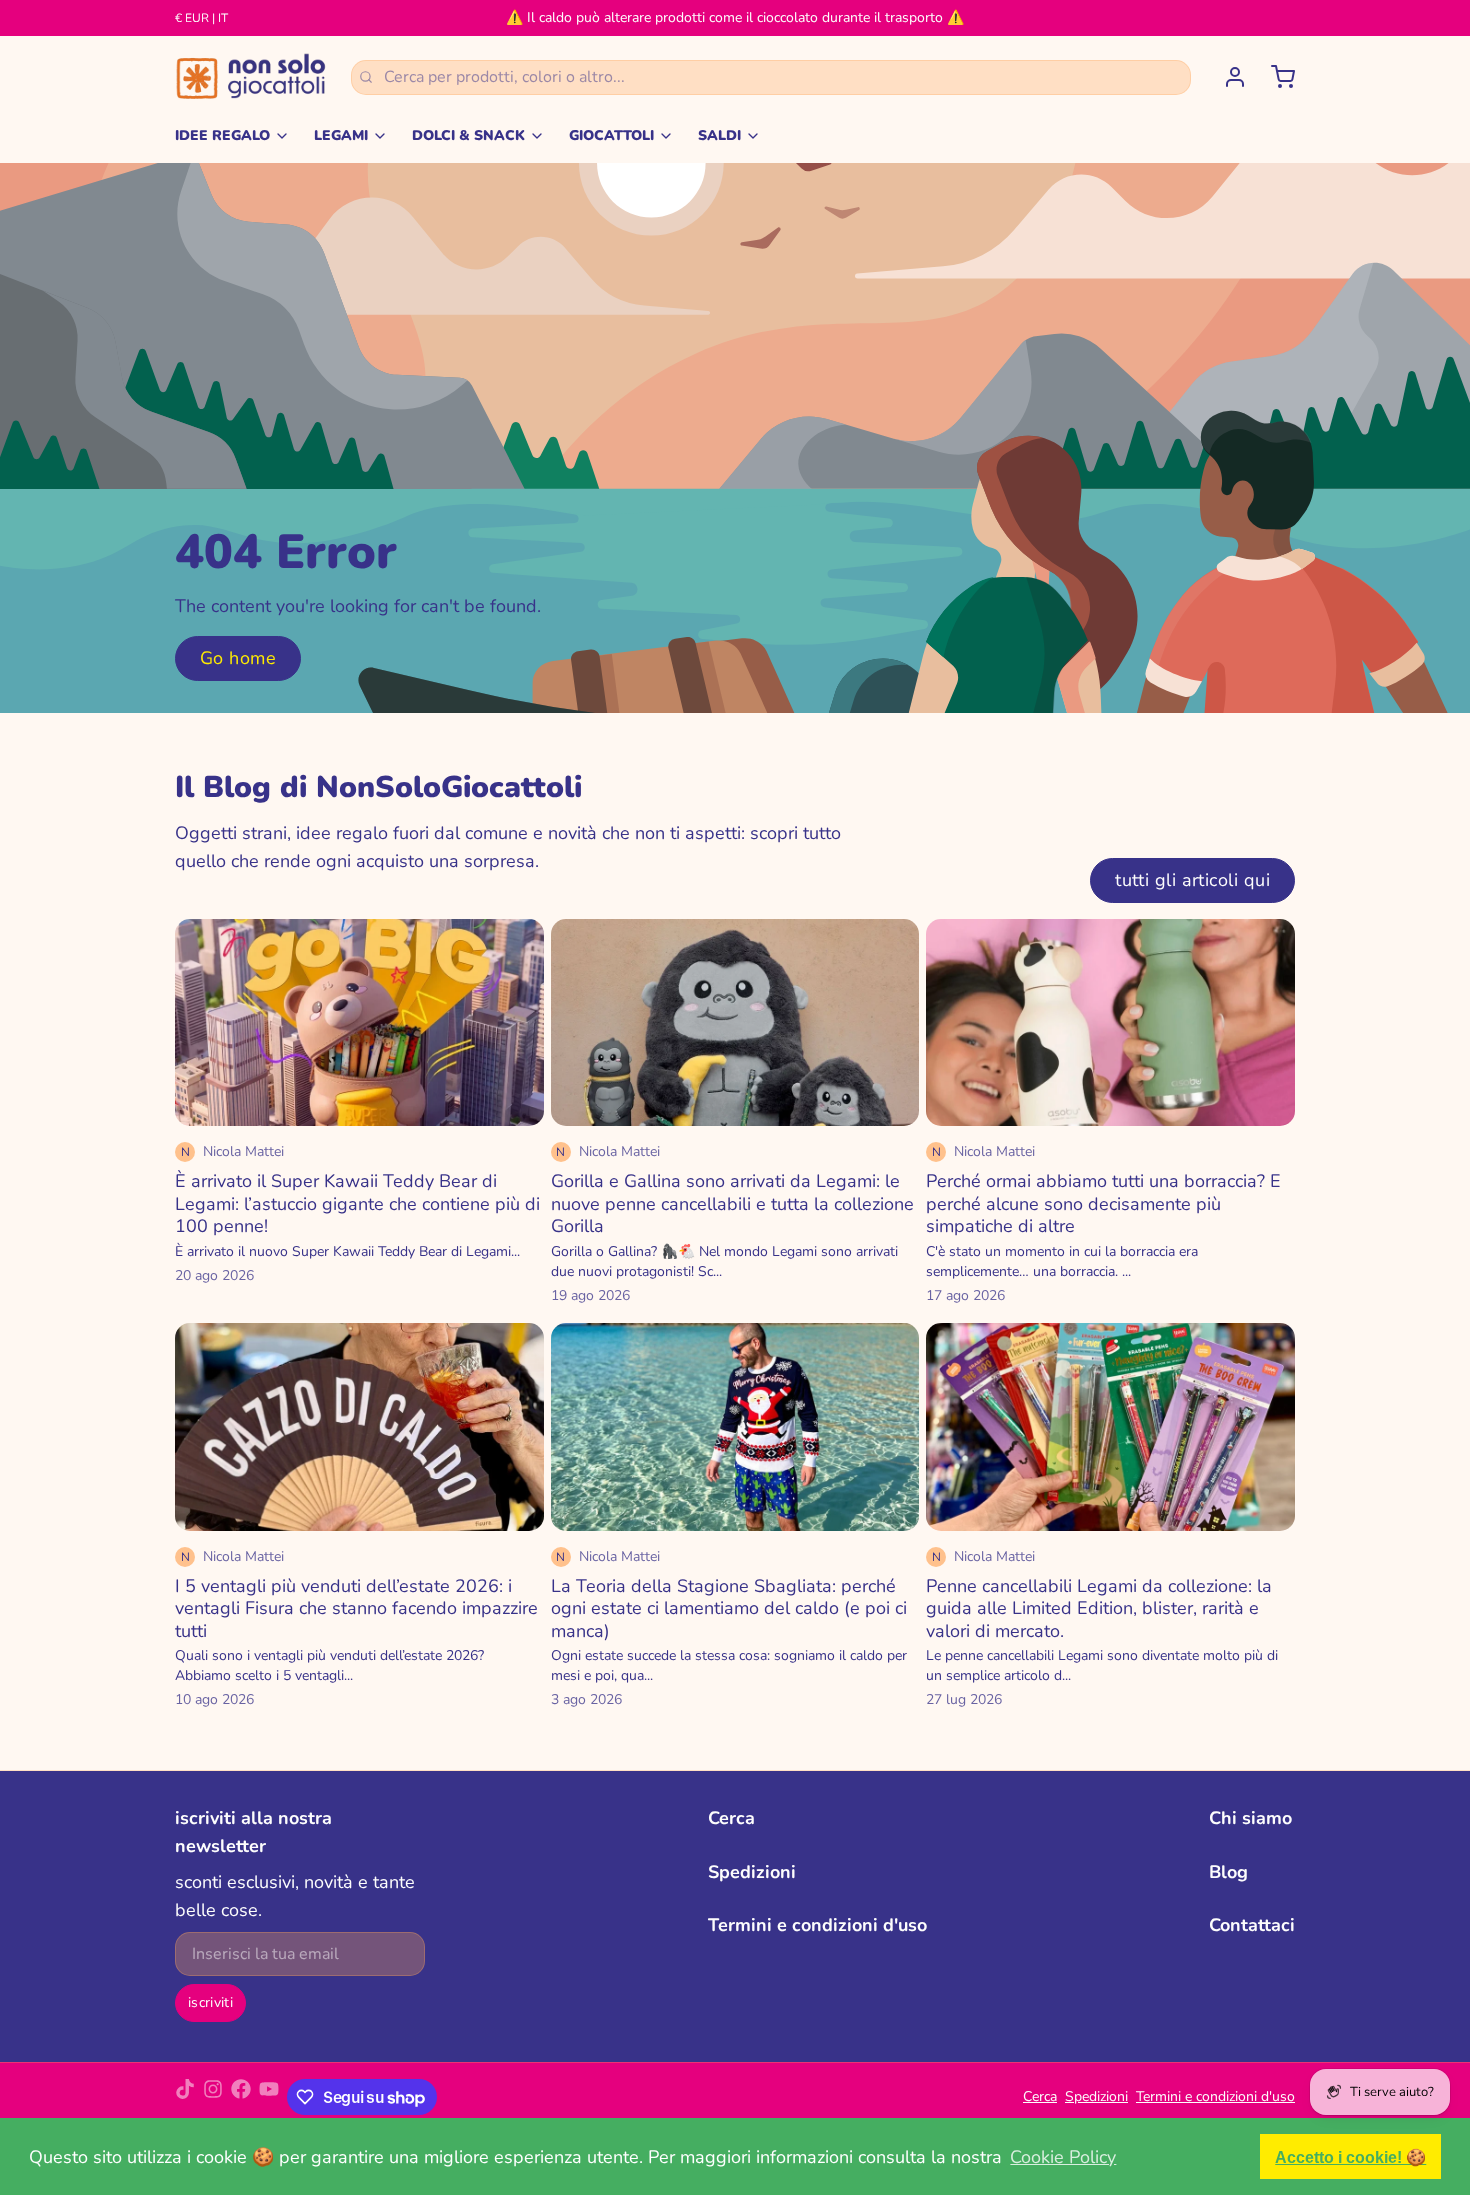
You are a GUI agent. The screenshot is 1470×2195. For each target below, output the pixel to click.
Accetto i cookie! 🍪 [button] (1350, 2157)
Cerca (731, 1818)
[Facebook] (241, 2097)
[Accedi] (1227, 77)
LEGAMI (341, 135)
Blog (1228, 1872)
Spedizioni (752, 1872)
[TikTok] (185, 2097)
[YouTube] (269, 2097)
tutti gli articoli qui (1192, 880)
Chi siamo (1250, 1818)
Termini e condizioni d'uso (817, 1925)
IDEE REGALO (222, 135)
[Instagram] (213, 2097)
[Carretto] (1275, 77)
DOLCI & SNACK (468, 135)
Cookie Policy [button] (1063, 2157)
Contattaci (1252, 1925)
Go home (238, 658)
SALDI (719, 135)
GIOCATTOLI (611, 135)
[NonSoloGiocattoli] (251, 77)
